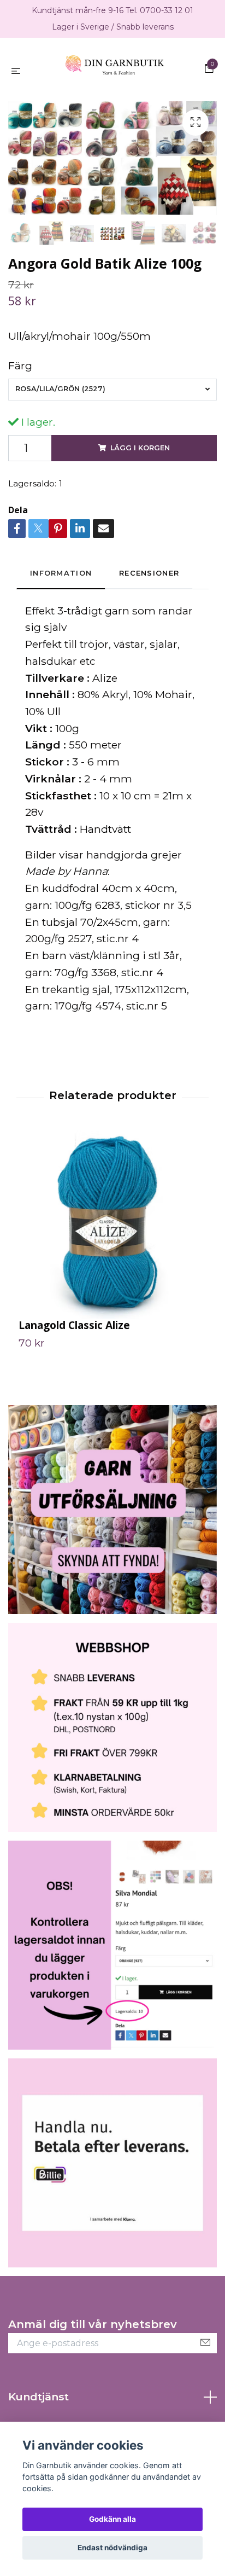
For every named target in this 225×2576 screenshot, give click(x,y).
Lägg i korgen (140, 448)
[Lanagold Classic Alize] (112, 1225)
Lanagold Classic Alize (74, 1325)
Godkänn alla (112, 2519)
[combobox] (112, 390)
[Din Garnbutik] (115, 69)
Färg (20, 365)
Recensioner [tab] (149, 573)
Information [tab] (61, 573)
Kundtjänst (39, 2397)
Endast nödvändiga (112, 2548)
